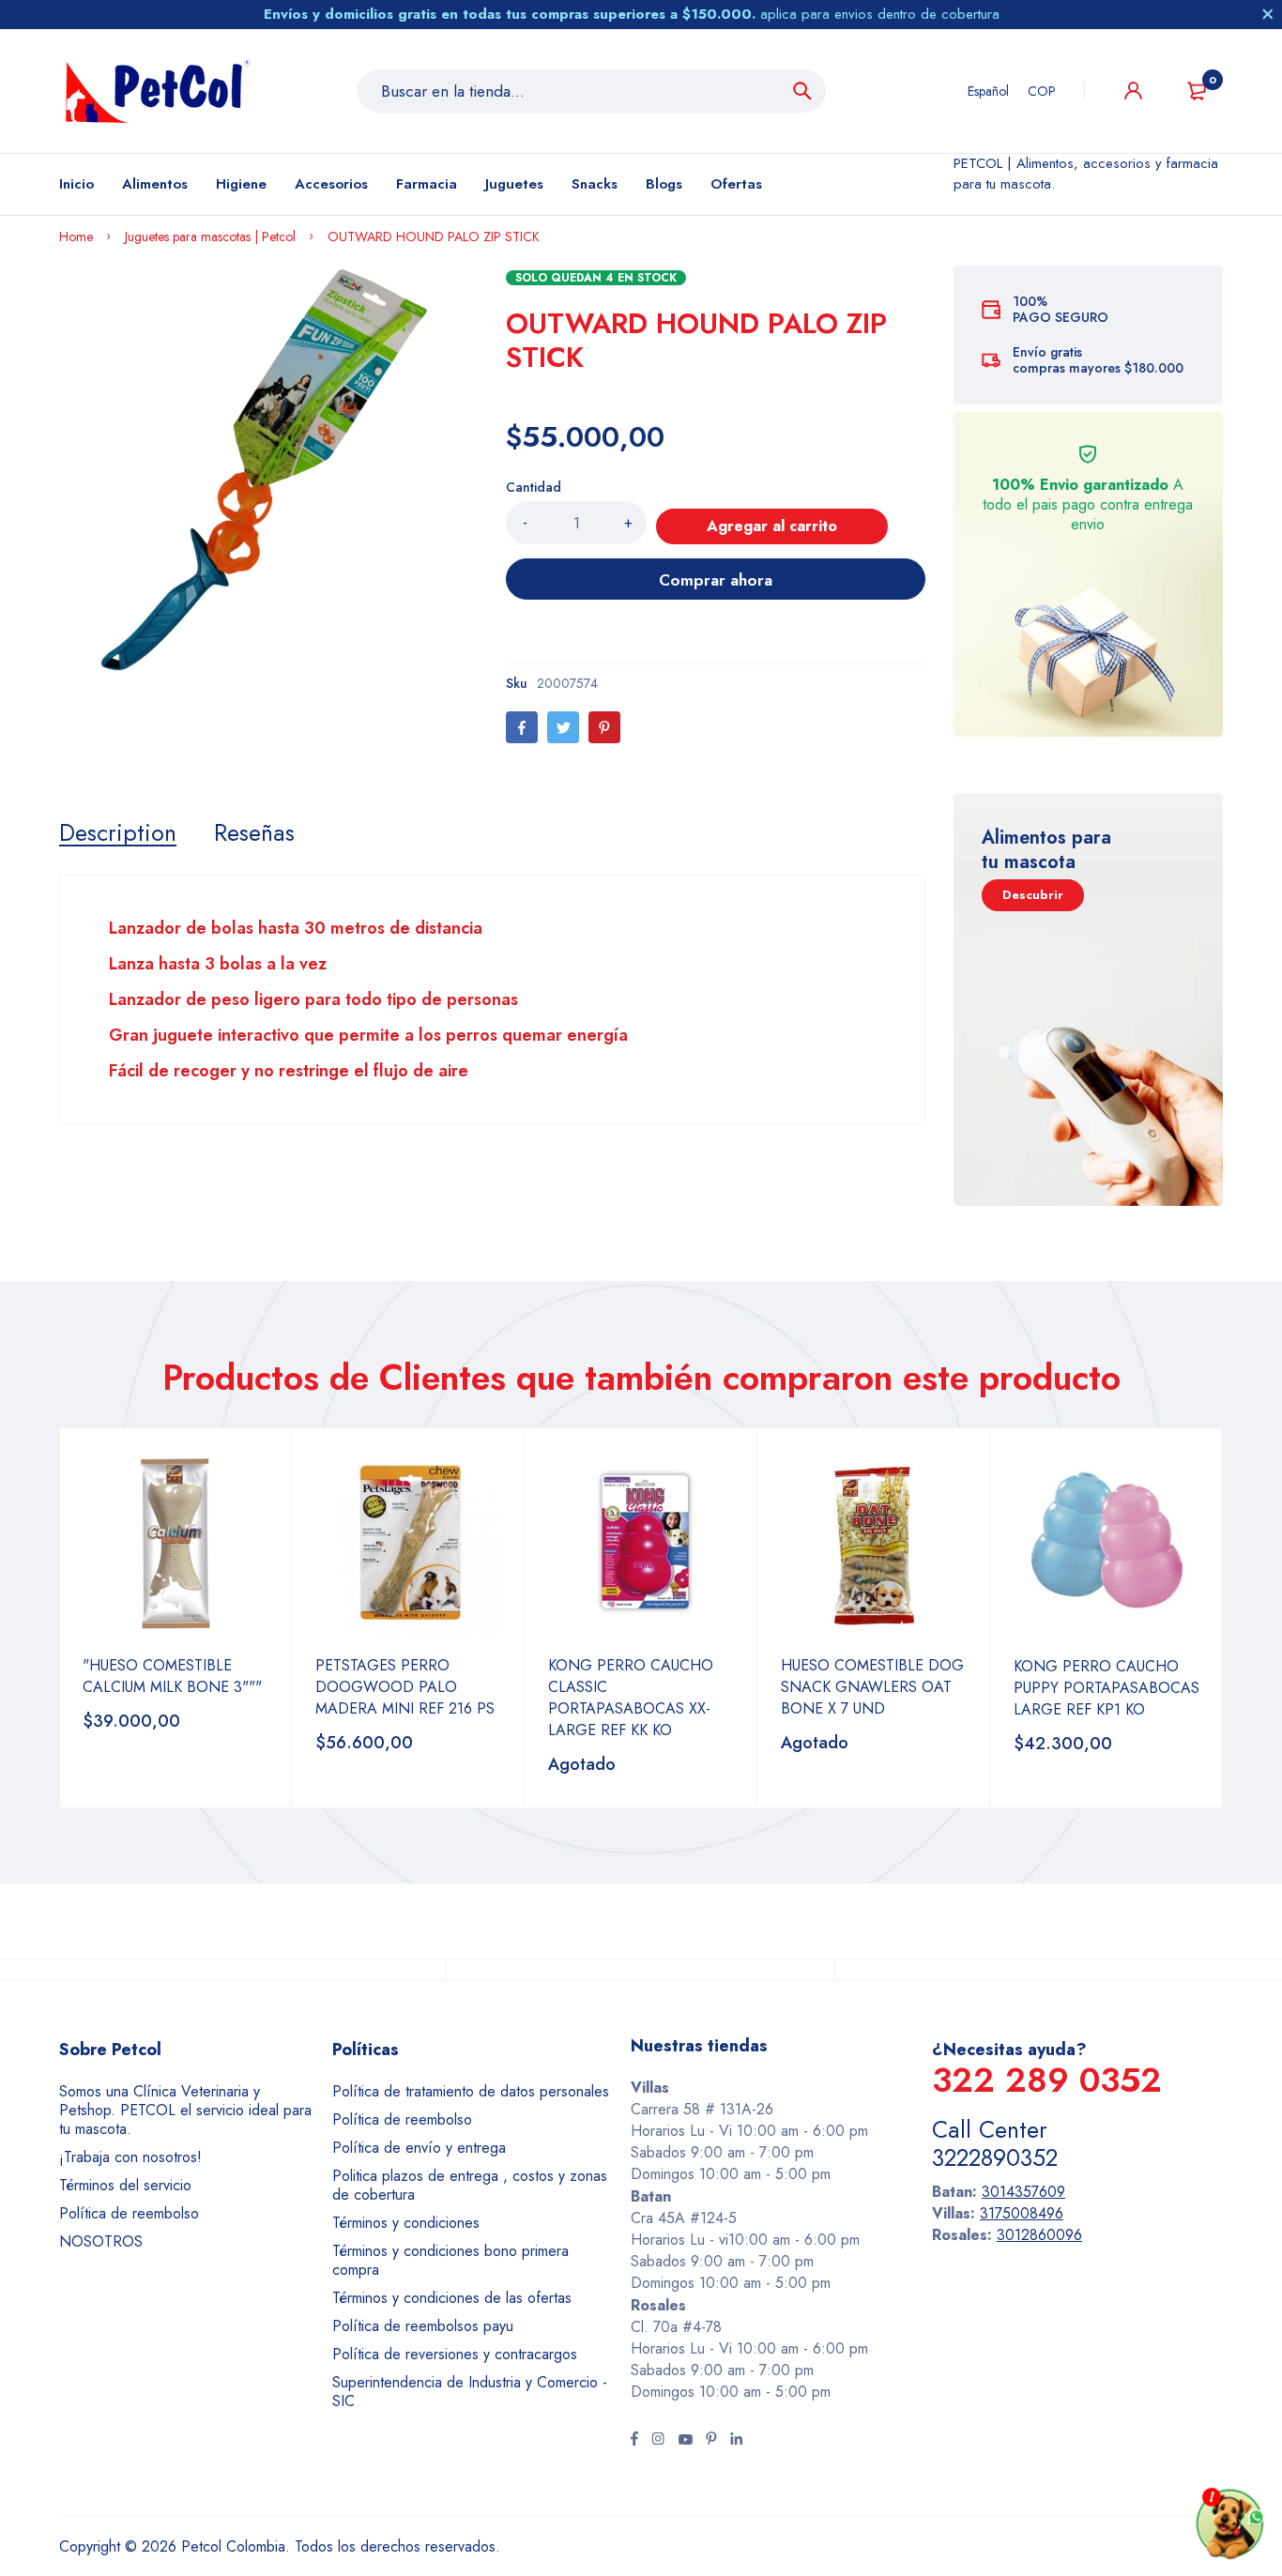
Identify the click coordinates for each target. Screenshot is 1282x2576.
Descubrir (1033, 895)
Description (118, 832)
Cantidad (534, 487)
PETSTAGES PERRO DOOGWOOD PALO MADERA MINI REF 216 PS (405, 1687)
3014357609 (1023, 2192)
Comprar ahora (716, 580)
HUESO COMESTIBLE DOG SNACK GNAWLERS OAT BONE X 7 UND (872, 1687)
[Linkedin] (736, 2441)
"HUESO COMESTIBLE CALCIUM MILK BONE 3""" (172, 1676)
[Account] (1133, 91)
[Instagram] (658, 2441)
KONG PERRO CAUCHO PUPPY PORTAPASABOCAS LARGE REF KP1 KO (1106, 1688)
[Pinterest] (604, 727)
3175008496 (1022, 2213)
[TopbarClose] (1268, 14)
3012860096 (1039, 2235)
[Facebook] (522, 727)
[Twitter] (563, 727)
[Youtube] (685, 2441)
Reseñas (254, 832)
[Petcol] (158, 91)
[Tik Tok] (711, 2441)
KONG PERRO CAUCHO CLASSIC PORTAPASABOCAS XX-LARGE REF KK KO (631, 1698)
